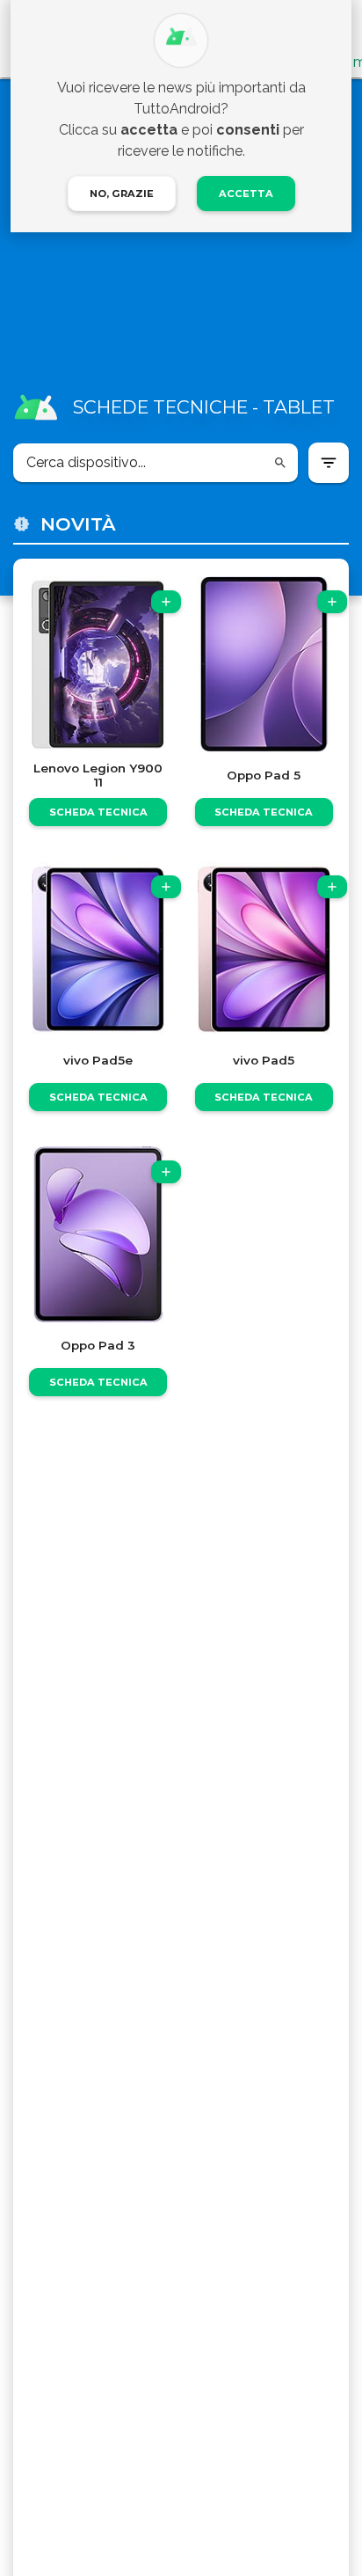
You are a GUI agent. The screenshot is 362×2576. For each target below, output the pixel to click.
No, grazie (122, 194)
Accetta (246, 194)
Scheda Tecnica (98, 812)
